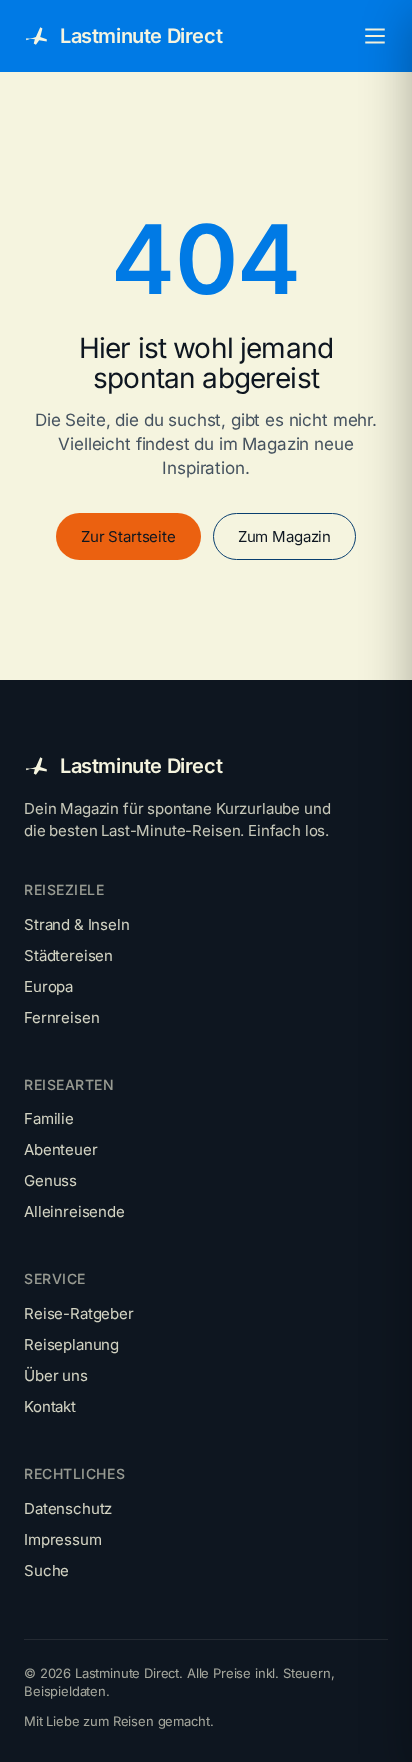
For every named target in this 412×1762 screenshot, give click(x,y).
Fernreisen (61, 1017)
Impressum (63, 1539)
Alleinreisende (74, 1211)
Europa (48, 986)
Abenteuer (61, 1149)
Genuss (50, 1180)
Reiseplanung (71, 1344)
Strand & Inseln (77, 924)
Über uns (56, 1375)
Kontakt (50, 1406)
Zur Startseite (128, 536)
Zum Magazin (284, 536)
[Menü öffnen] (375, 36)
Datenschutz (68, 1508)
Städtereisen (68, 955)
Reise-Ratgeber (79, 1313)
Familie (49, 1118)
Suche (46, 1570)
